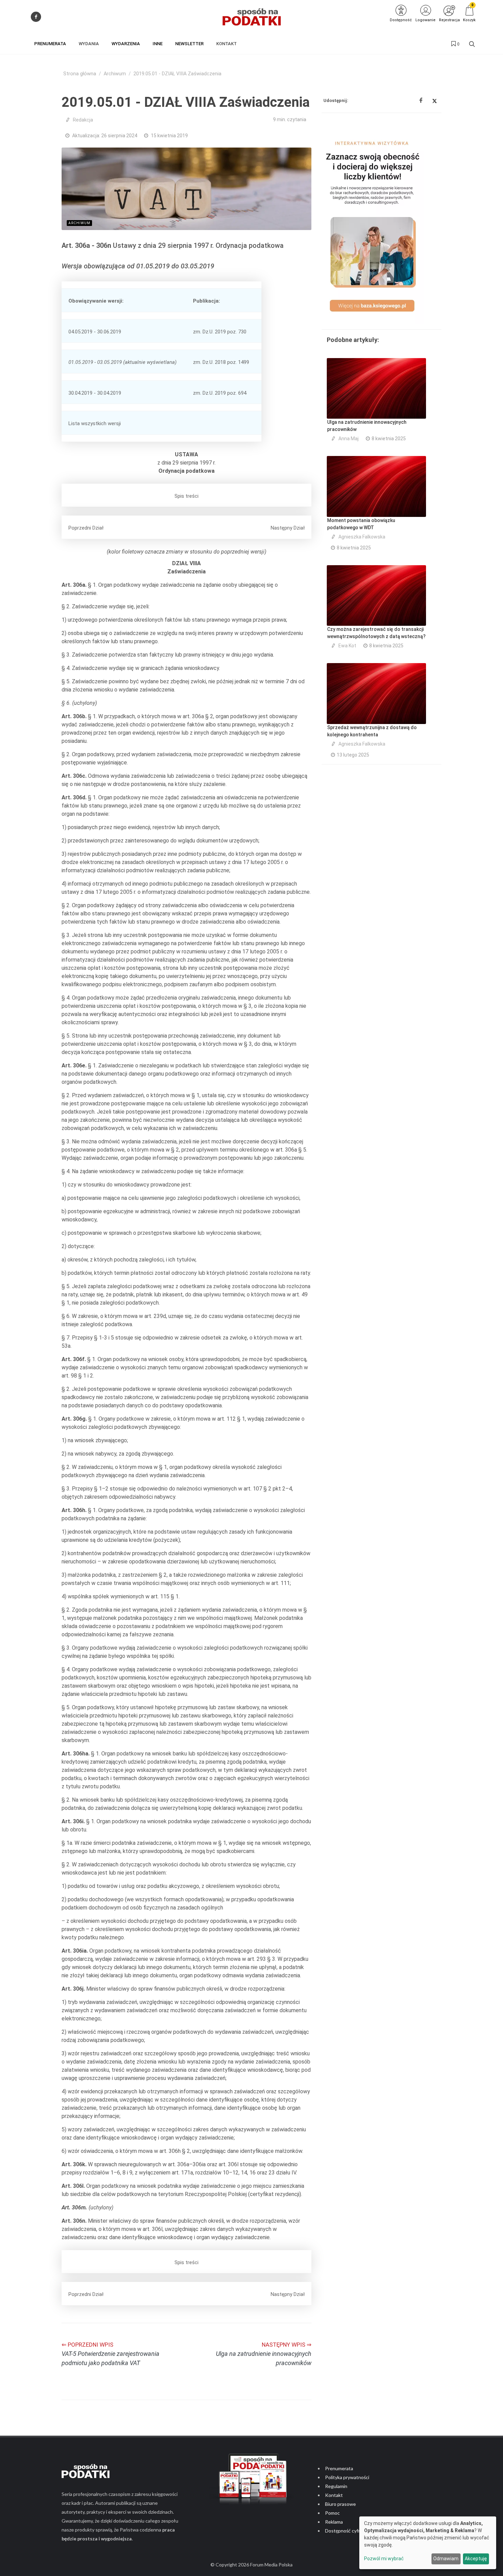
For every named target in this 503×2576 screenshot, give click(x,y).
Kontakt (334, 2495)
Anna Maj (349, 439)
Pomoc (332, 2513)
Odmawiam (446, 2559)
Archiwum (115, 74)
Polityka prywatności (347, 2477)
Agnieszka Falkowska (362, 537)
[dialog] (428, 2543)
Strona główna (80, 74)
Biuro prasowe (340, 2504)
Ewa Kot (347, 646)
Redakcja (83, 120)
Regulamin (336, 2486)
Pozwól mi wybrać (384, 2559)
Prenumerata (339, 2468)
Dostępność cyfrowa (347, 2531)
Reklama (334, 2522)
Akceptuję (476, 2559)
